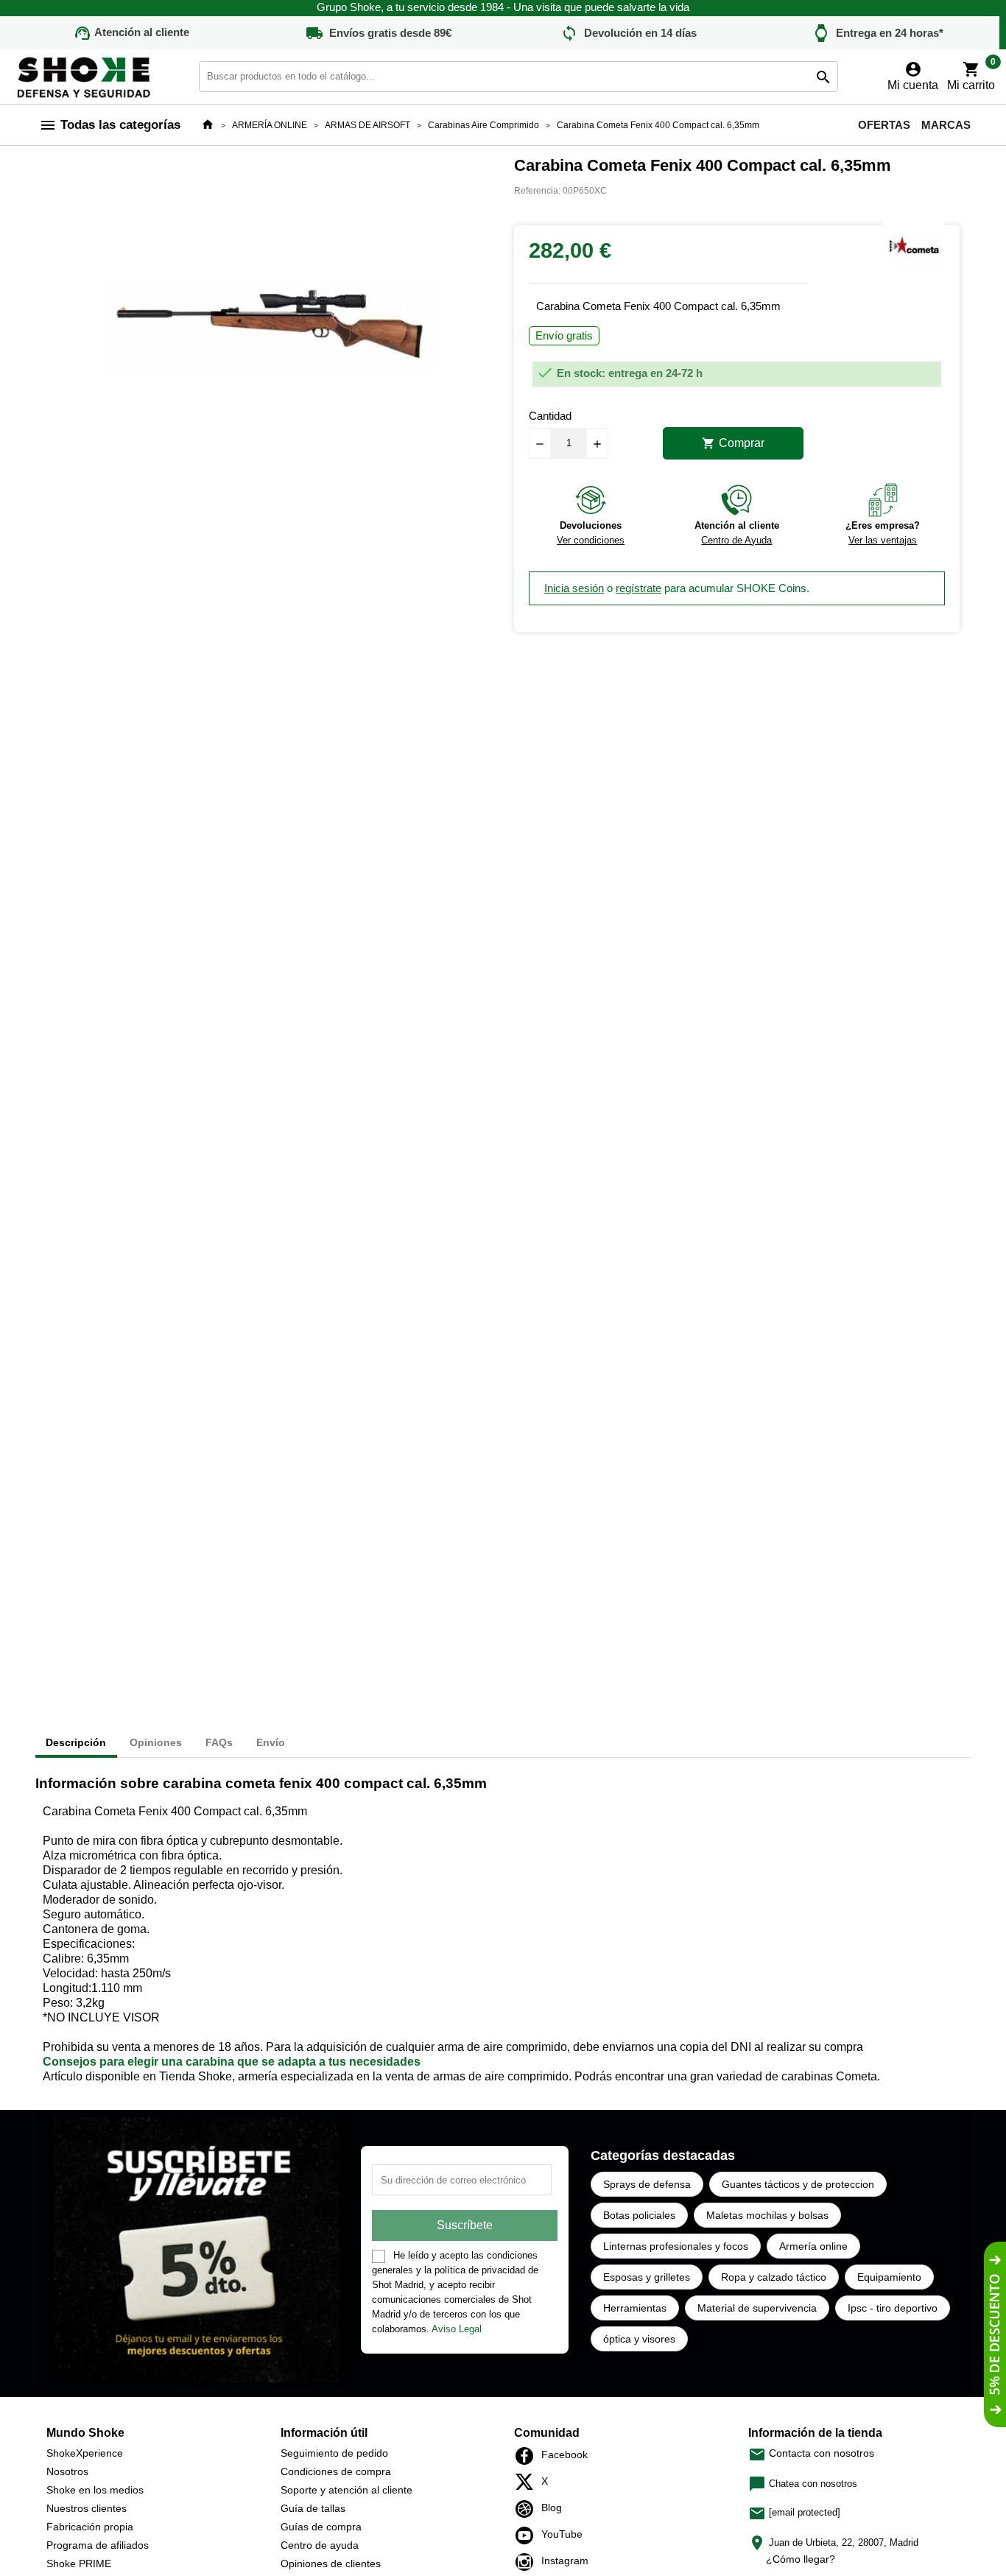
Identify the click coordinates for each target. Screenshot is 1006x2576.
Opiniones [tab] (156, 1742)
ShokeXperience (85, 2453)
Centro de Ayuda (736, 540)
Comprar (733, 443)
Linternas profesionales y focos (676, 2246)
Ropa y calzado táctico (774, 2277)
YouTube (528, 2535)
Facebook (528, 2456)
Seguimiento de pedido (334, 2453)
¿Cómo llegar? (801, 2559)
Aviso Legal (457, 2329)
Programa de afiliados (98, 2545)
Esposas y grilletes (647, 2277)
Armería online (813, 2246)
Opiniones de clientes (331, 2563)
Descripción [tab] (76, 1742)
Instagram (528, 2562)
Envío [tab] (271, 1742)
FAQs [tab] (219, 1742)
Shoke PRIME (79, 2563)
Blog (528, 2509)
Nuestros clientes (87, 2508)
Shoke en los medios (95, 2490)
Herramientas (635, 2308)
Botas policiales (639, 2215)
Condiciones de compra (336, 2471)
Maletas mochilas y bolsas (767, 2215)
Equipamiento (889, 2277)
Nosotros (67, 2471)
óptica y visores (639, 2339)
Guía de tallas (313, 2508)
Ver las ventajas (883, 540)
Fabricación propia (90, 2527)
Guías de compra (321, 2527)
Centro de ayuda (320, 2545)
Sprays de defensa (647, 2184)
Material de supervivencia (757, 2308)
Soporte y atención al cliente (347, 2490)
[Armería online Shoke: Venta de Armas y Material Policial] (85, 75)
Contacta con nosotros (811, 2453)
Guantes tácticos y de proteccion (798, 2184)
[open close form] (995, 2334)
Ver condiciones (591, 540)
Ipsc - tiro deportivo (893, 2308)
